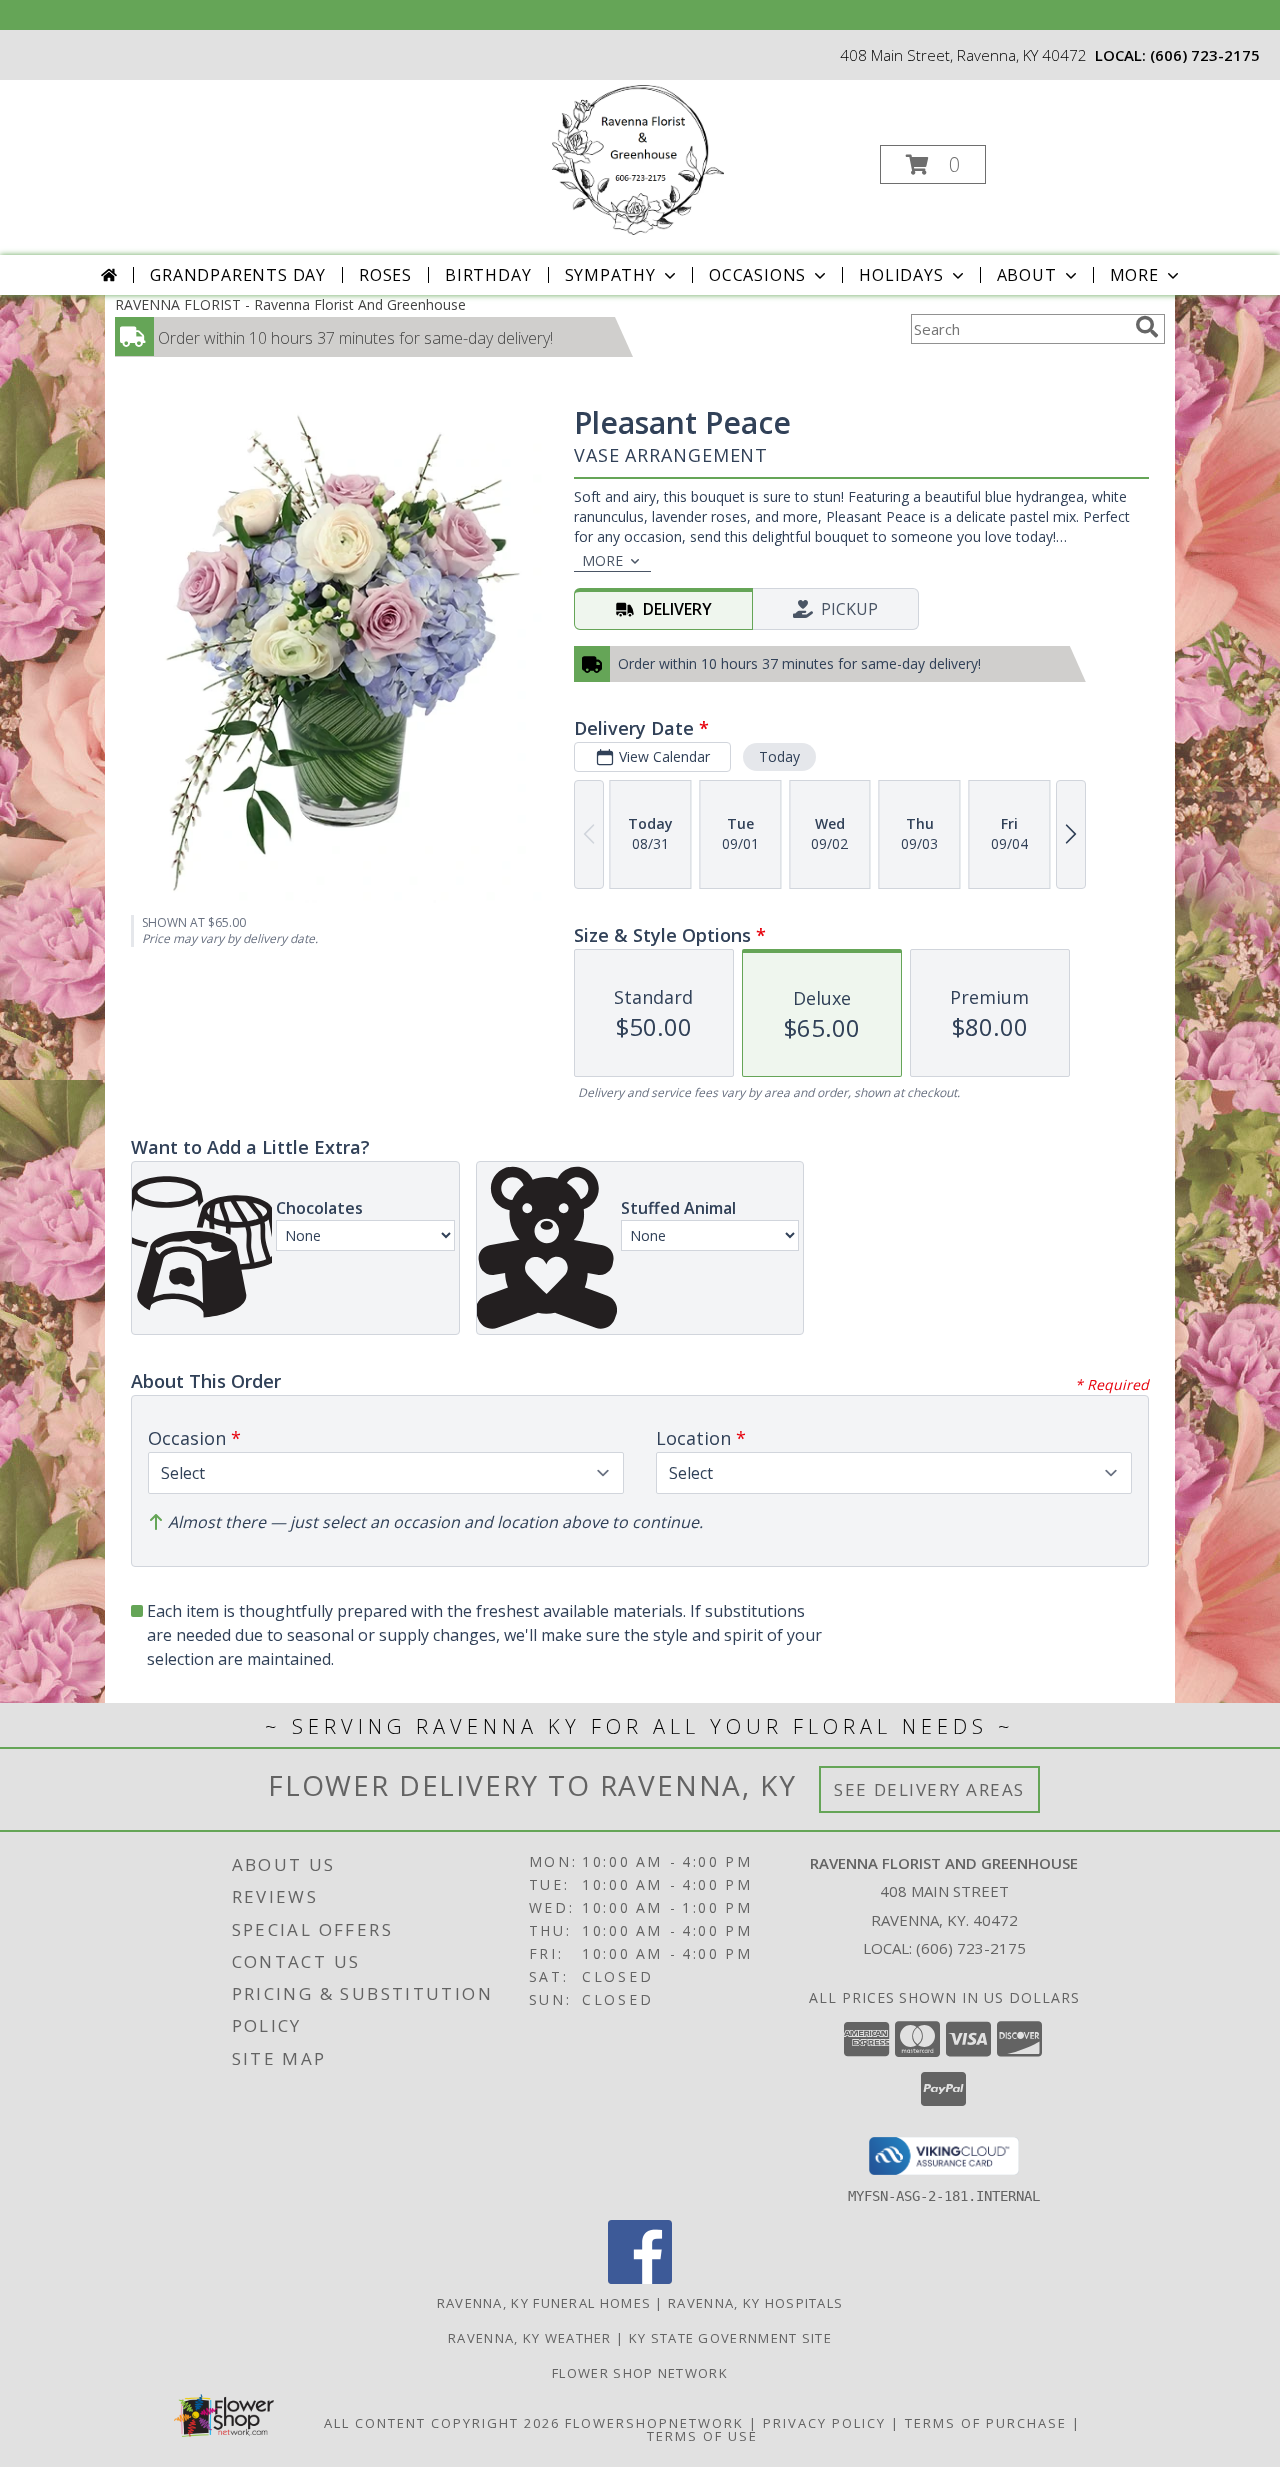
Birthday (488, 275)
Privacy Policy (824, 2423)
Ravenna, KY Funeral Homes (544, 2303)
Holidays (901, 275)
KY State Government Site (730, 2338)
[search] (1147, 327)
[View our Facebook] (640, 2278)
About (1027, 275)
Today (779, 756)
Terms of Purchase (986, 2423)
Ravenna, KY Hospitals (755, 2303)
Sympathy (610, 275)
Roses (385, 275)
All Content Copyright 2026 (442, 2423)
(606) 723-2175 (1205, 55)
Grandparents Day (238, 275)
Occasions (757, 275)
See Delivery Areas (929, 1789)
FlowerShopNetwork (654, 2423)
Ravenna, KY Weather (530, 2338)
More (1134, 275)
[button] (933, 164)
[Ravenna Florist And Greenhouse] (638, 158)
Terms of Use (702, 2436)
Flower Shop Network (640, 2373)
